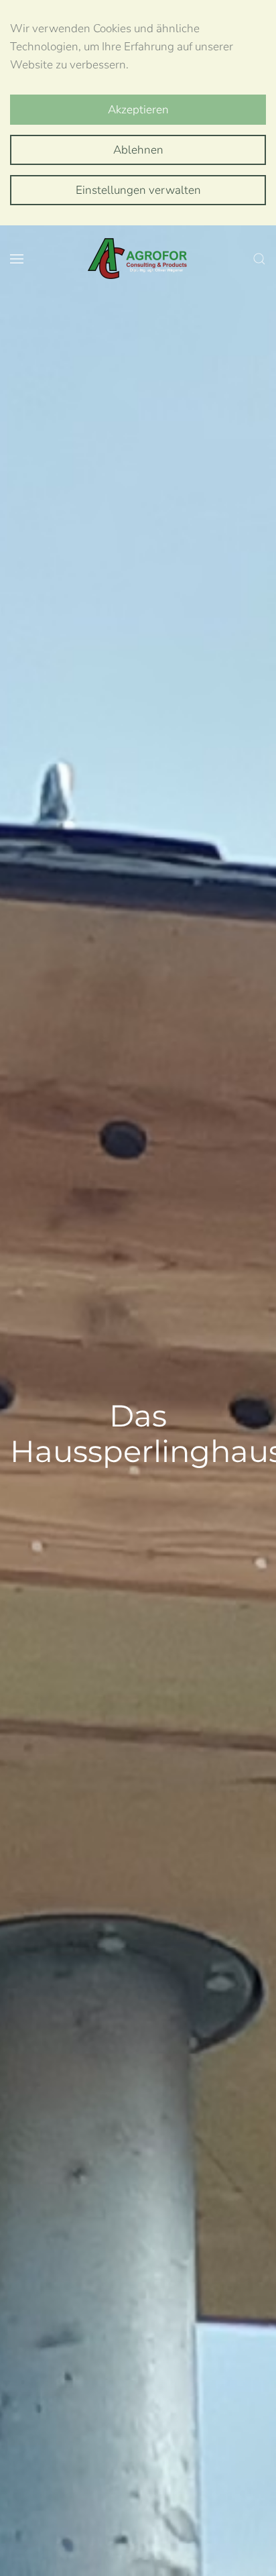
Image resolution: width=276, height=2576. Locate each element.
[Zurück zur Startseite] (138, 259)
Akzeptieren (138, 110)
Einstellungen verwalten (138, 190)
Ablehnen (138, 150)
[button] (17, 259)
